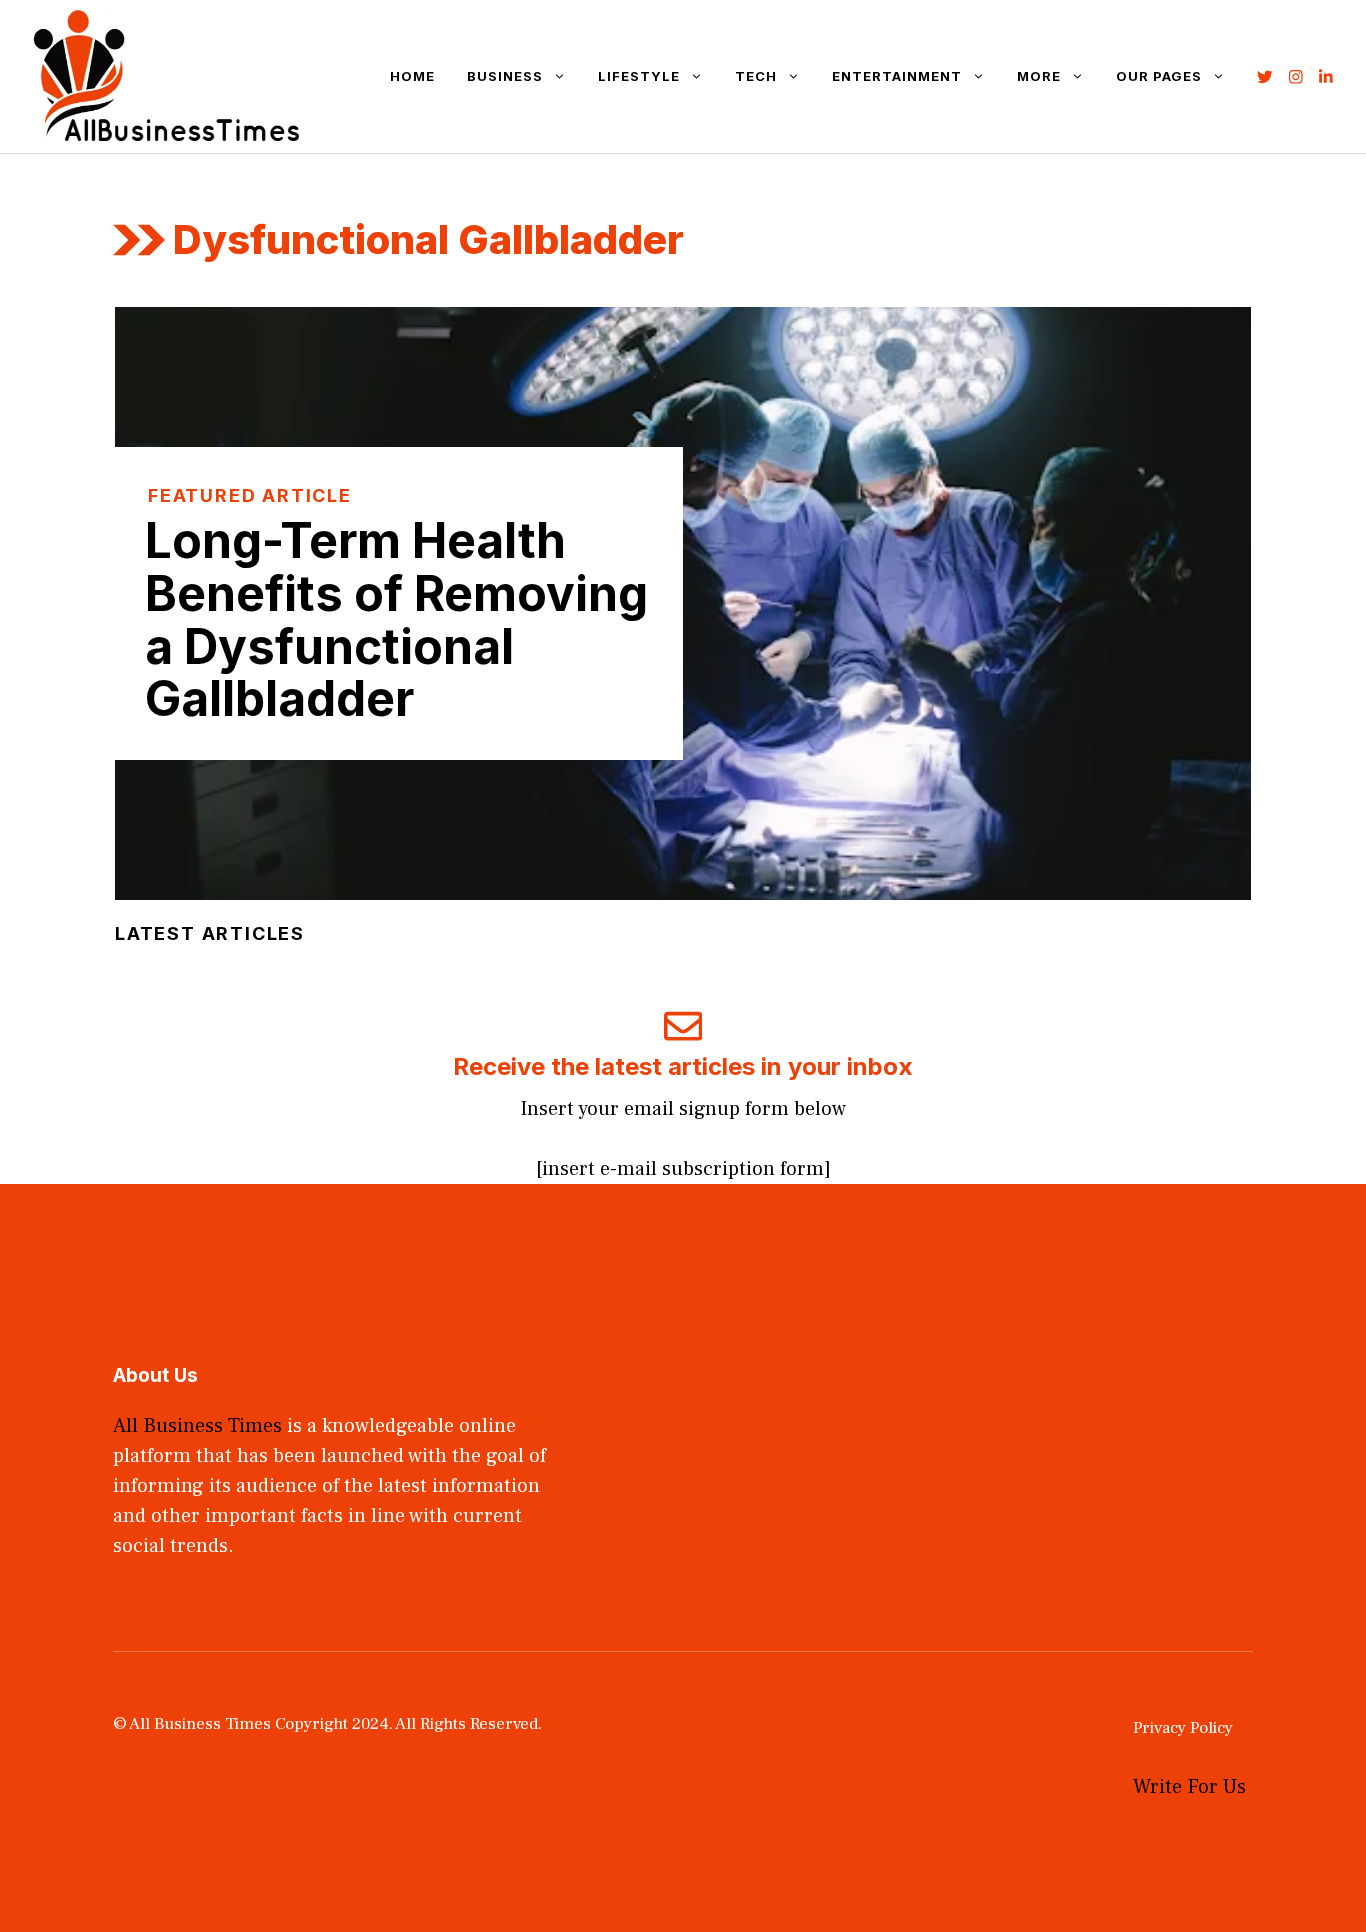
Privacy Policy (1183, 1728)
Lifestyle (639, 76)
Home (412, 76)
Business (505, 76)
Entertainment (897, 76)
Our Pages (1159, 76)
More (1039, 76)
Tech (756, 76)
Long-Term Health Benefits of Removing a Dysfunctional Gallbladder (396, 619)
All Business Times (197, 1426)
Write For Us (1189, 1787)
